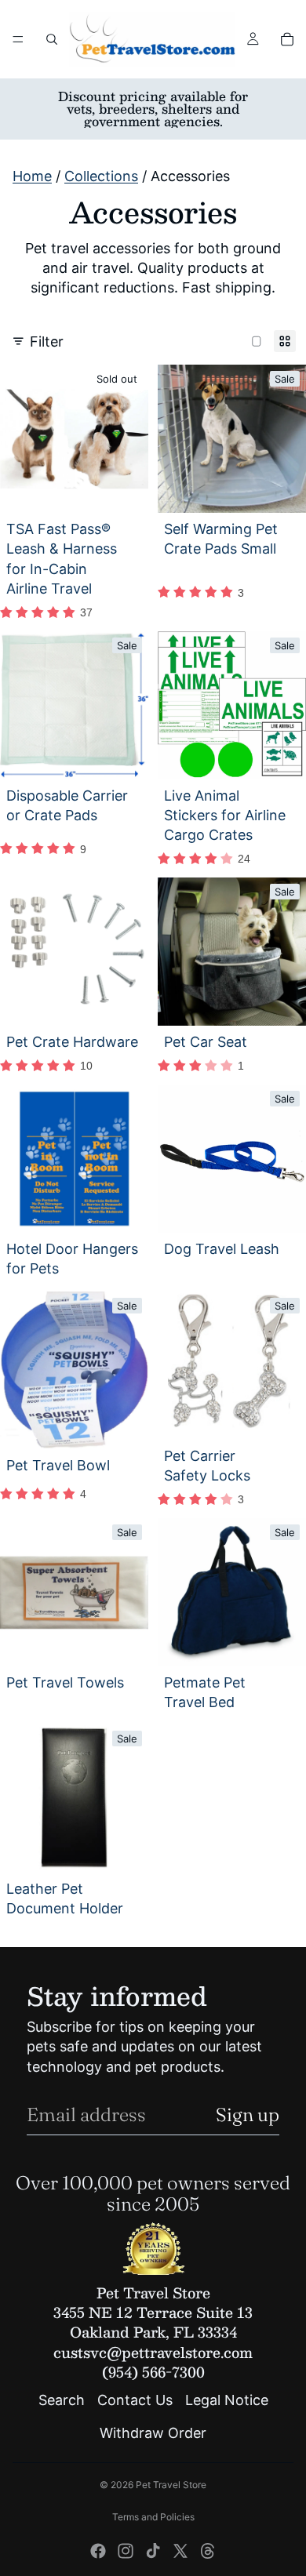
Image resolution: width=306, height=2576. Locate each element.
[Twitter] (180, 2551)
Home (32, 176)
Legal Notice (227, 2401)
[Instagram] (126, 2551)
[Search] (52, 39)
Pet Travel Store (171, 2485)
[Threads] (208, 2551)
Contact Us (135, 2401)
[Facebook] (98, 2551)
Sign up (248, 2115)
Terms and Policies (153, 2517)
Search (62, 2401)
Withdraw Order (153, 2433)
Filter (47, 342)
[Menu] (18, 39)
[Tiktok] (153, 2551)
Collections (101, 176)
